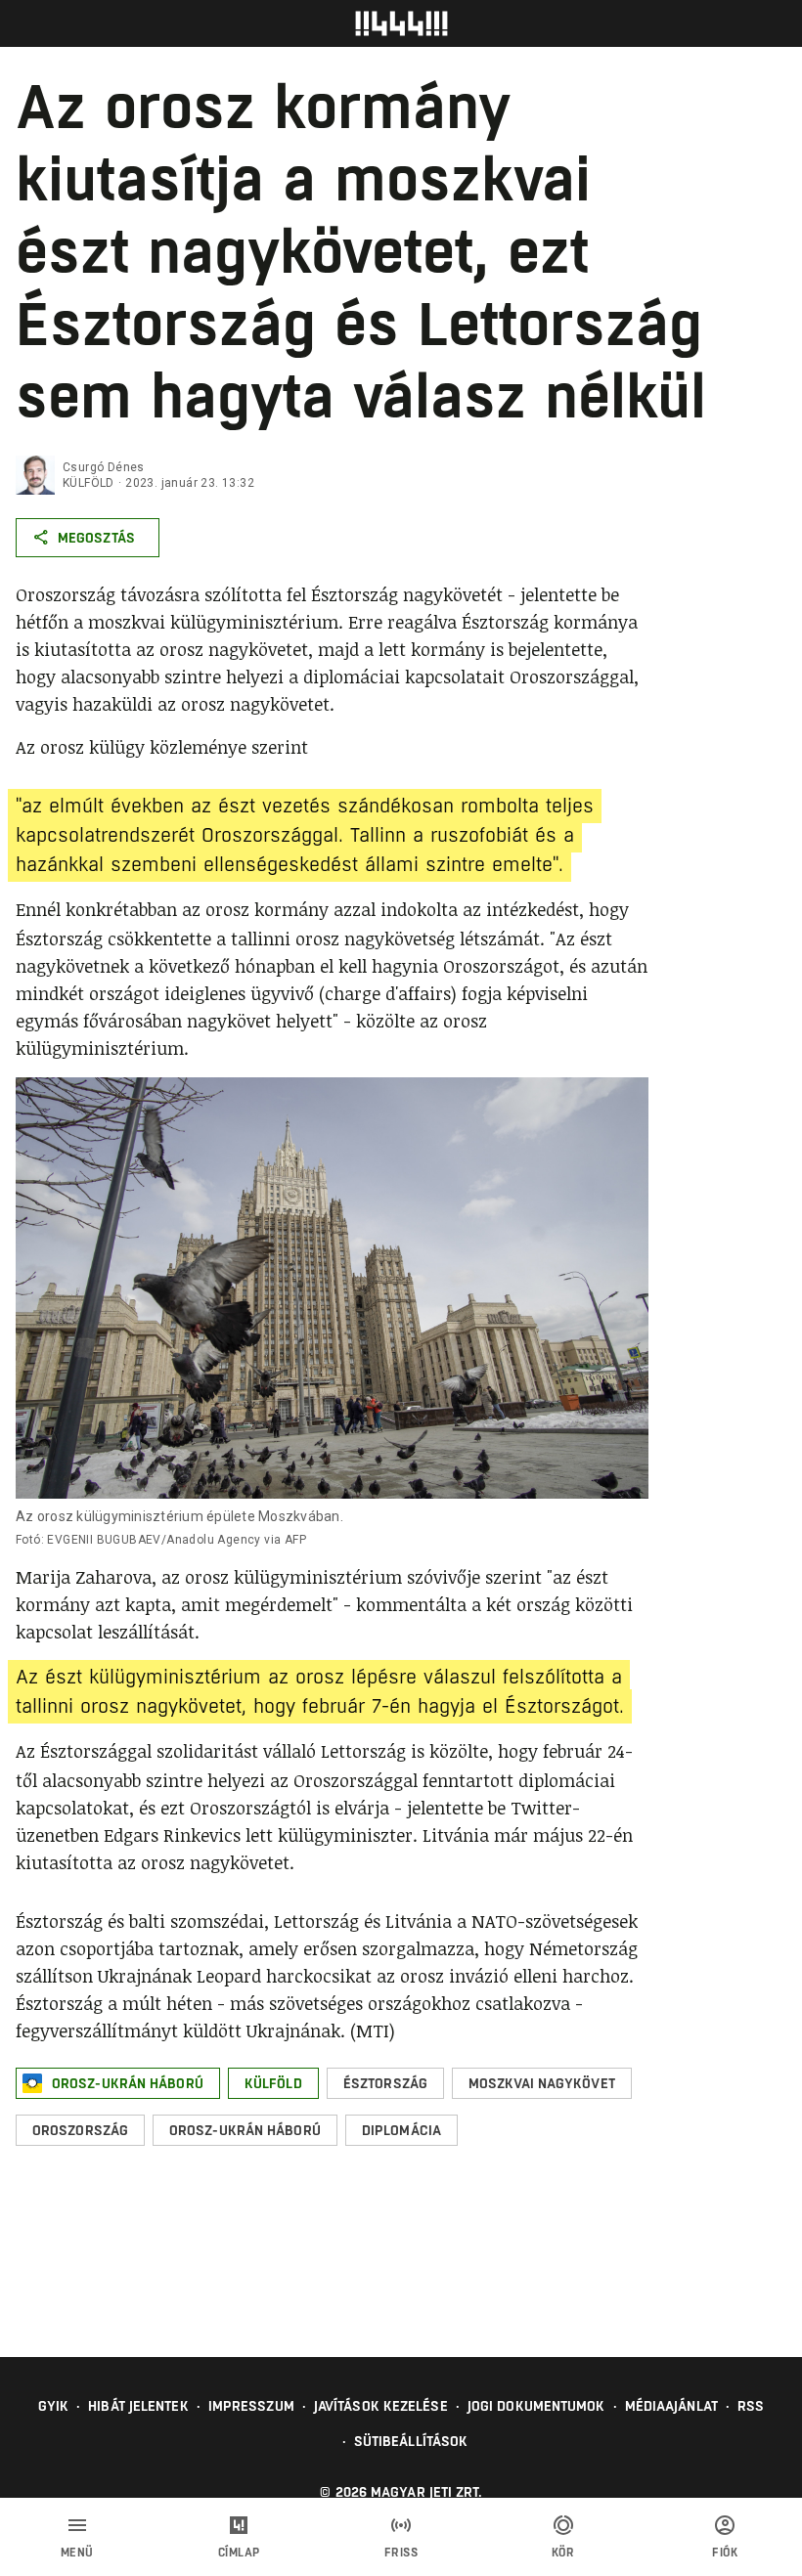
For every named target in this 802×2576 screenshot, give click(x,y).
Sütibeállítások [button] (411, 2441)
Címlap (239, 2553)
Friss (401, 2553)
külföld (89, 483)
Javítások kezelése (381, 2406)
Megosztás (96, 538)
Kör (563, 2553)
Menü (77, 2553)
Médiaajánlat (671, 2406)
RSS (751, 2406)
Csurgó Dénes (104, 467)
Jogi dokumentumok (536, 2406)
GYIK (53, 2406)
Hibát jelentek (138, 2406)
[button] (118, 2083)
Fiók (725, 2553)
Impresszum (251, 2406)
